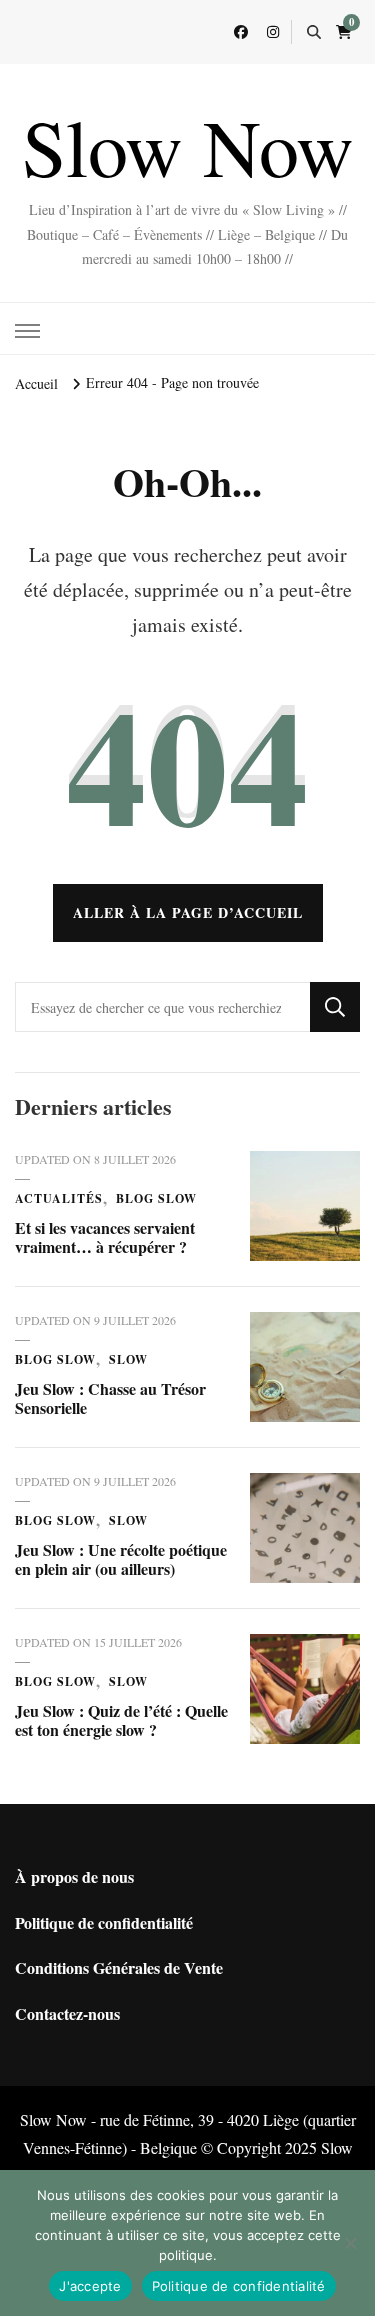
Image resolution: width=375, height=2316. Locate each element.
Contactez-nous (67, 2013)
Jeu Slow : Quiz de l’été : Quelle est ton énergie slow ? (121, 1720)
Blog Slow (156, 1198)
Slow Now (188, 146)
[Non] (350, 2243)
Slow (128, 1359)
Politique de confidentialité (104, 1922)
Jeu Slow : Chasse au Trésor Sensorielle (110, 1398)
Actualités (59, 1198)
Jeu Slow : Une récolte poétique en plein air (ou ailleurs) (121, 1559)
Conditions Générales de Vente (119, 1967)
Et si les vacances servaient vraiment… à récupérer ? (105, 1237)
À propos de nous (74, 1876)
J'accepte (90, 2286)
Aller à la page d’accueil (188, 912)
